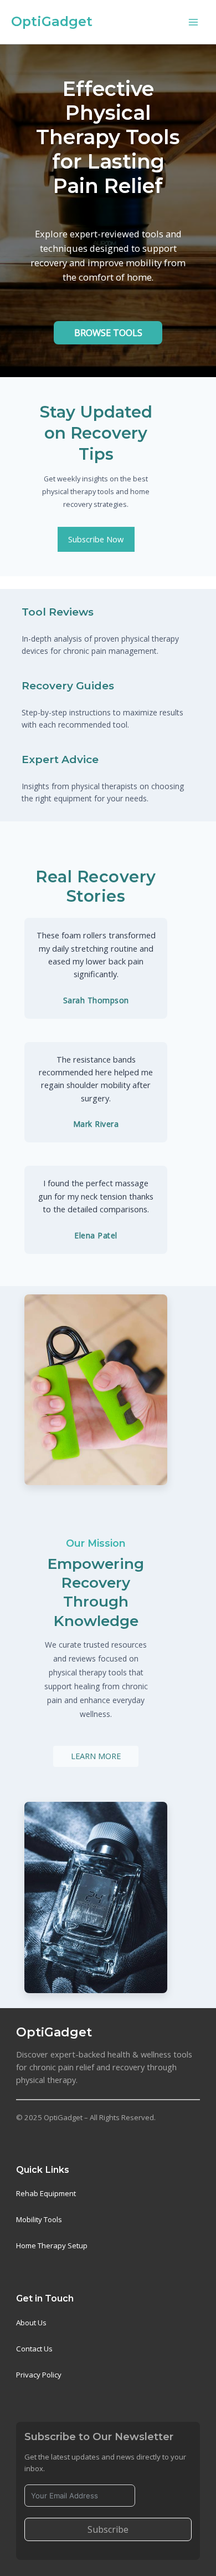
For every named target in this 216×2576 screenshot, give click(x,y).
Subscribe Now (96, 539)
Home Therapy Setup (52, 2245)
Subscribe (108, 2529)
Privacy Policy (39, 2375)
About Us (31, 2323)
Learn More (96, 1756)
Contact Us (34, 2349)
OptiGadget (52, 21)
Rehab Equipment (46, 2193)
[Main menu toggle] (193, 22)
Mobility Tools (39, 2219)
